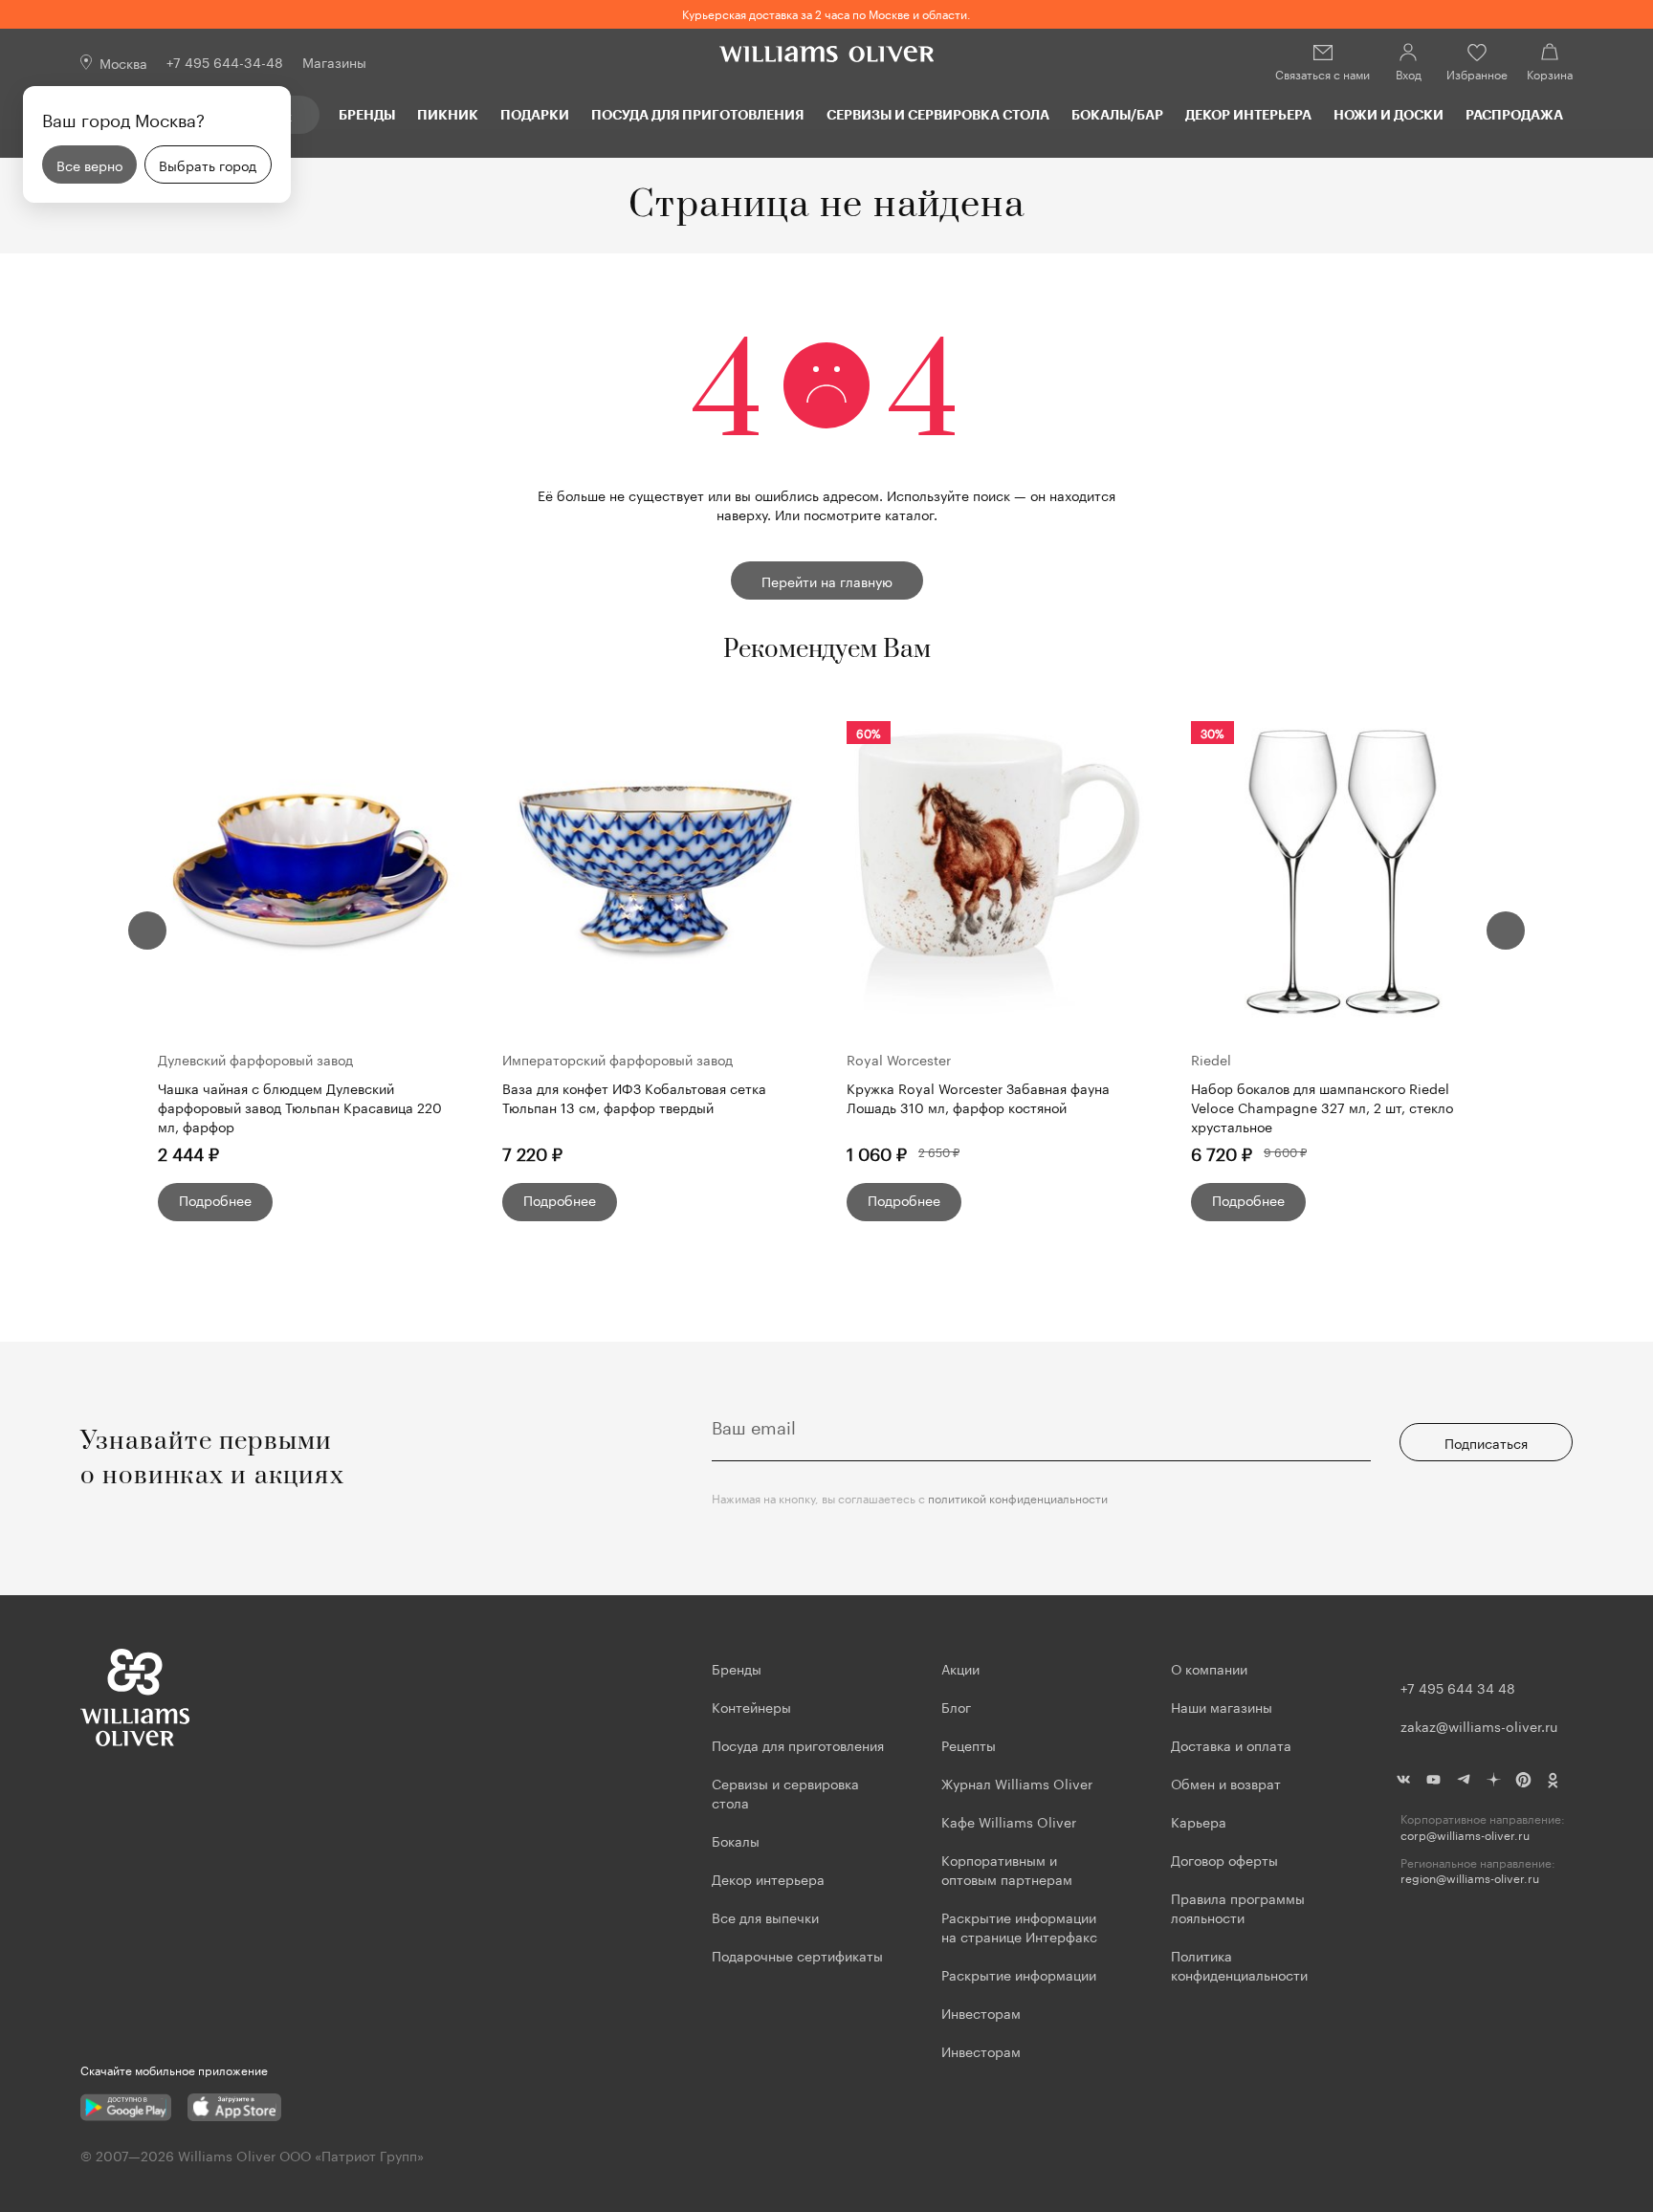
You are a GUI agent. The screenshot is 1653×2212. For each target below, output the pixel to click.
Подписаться (1486, 1442)
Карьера (1199, 1821)
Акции (960, 1668)
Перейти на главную (827, 580)
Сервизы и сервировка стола (938, 114)
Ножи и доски (1389, 114)
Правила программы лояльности (1238, 1907)
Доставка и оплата (1231, 1744)
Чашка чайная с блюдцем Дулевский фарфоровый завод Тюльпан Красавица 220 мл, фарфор (300, 1106)
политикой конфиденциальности (1018, 1497)
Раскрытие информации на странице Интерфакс (1019, 1926)
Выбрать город (208, 164)
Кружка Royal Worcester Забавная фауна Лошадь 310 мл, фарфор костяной (978, 1097)
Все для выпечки (765, 1916)
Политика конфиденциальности (1239, 1964)
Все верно (89, 164)
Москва (123, 62)
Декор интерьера (1248, 114)
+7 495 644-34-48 (225, 61)
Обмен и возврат (1226, 1783)
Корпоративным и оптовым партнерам (1007, 1869)
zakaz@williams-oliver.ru (1479, 1725)
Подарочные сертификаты (797, 1955)
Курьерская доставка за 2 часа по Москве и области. (826, 13)
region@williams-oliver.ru (1470, 1878)
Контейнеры (751, 1706)
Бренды (367, 114)
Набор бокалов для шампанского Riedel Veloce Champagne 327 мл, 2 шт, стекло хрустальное (1322, 1106)
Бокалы (736, 1840)
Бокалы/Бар (1117, 114)
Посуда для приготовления (697, 114)
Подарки (535, 114)
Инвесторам (983, 2012)
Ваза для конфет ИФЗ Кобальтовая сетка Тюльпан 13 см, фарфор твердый (634, 1097)
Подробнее (215, 1199)
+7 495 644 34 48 (1458, 1687)
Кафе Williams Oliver (1009, 1821)
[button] (147, 931)
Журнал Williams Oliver (1017, 1783)
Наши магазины (1222, 1706)
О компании (1209, 1668)
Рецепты (969, 1744)
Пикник (448, 114)
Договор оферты (1224, 1859)
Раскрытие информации (1019, 1974)
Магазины (334, 61)
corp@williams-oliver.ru (1465, 1835)
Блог (956, 1706)
